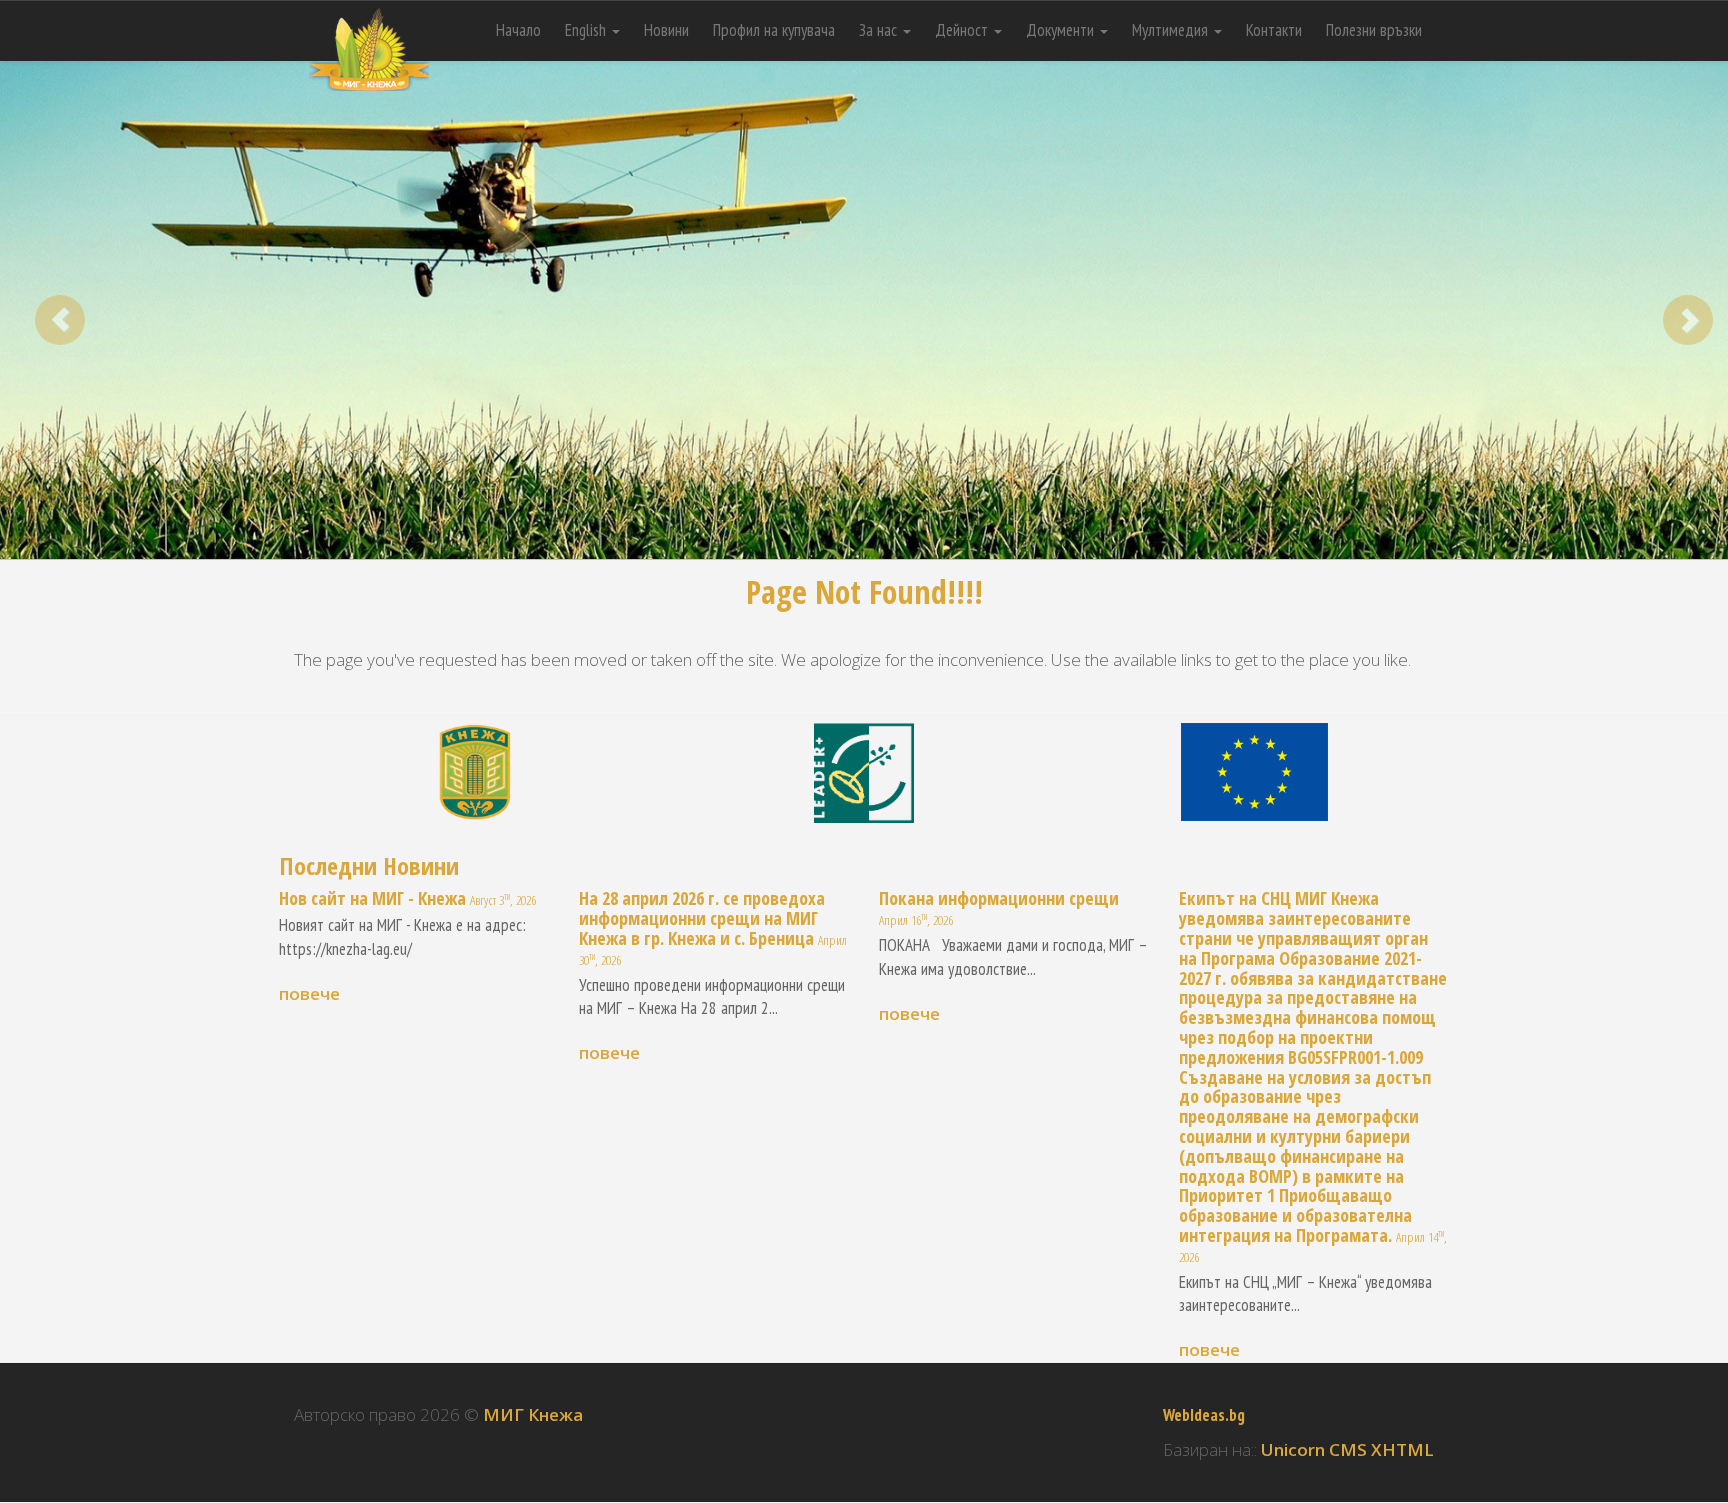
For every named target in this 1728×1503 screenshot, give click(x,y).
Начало (518, 30)
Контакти (1274, 30)
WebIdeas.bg (1204, 1415)
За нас (880, 30)
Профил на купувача (774, 30)
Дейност (963, 30)
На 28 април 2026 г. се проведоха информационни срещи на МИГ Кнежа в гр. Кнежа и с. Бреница (702, 918)
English (587, 30)
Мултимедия (1172, 30)
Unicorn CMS (1314, 1449)
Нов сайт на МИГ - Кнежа (372, 898)
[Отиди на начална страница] (369, 25)
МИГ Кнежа (533, 1414)
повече (309, 993)
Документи (1062, 30)
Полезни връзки (1374, 30)
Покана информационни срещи (999, 898)
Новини (666, 30)
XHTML (1402, 1449)
